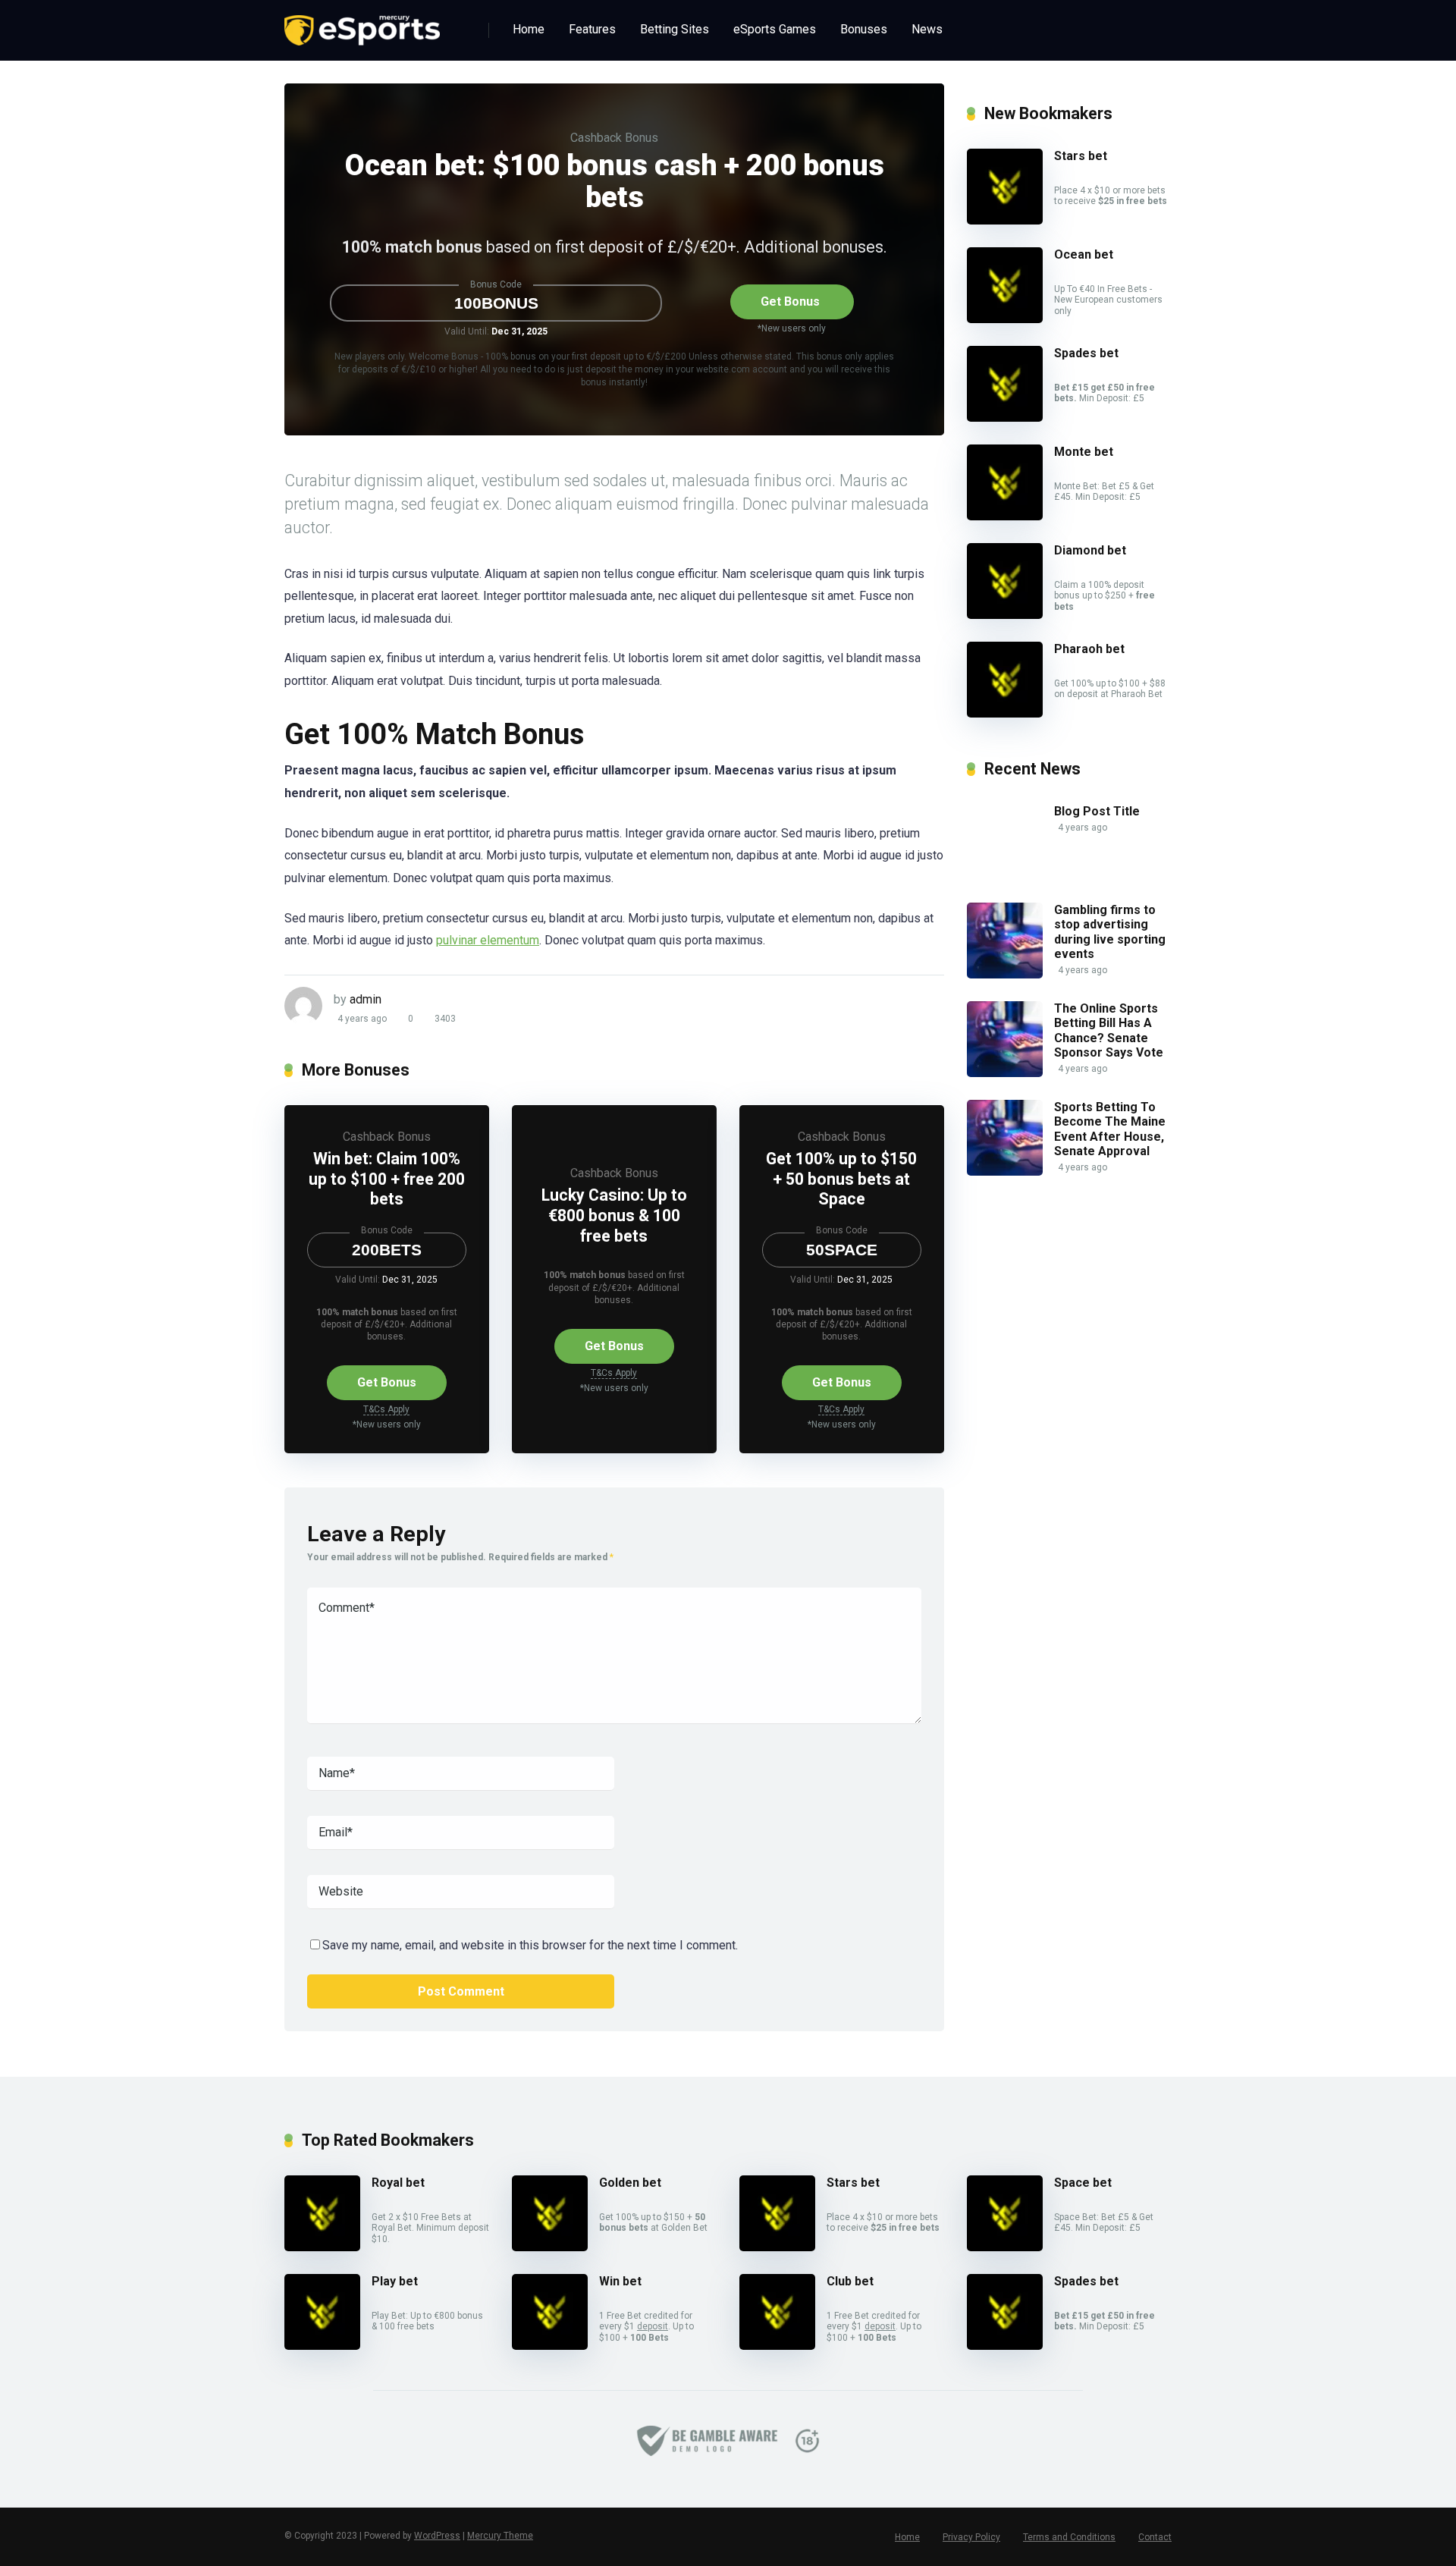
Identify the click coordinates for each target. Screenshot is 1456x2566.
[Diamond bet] (1005, 615)
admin (366, 999)
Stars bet (1081, 156)
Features (592, 29)
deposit (653, 2326)
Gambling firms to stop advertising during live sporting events (1110, 932)
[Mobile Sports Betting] (362, 25)
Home (529, 29)
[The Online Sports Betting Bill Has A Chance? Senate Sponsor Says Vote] (1005, 1073)
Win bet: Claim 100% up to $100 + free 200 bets (387, 1179)
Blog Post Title (1097, 811)
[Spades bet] (1005, 418)
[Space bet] (1005, 2247)
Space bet (1083, 2183)
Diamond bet (1090, 550)
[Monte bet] (1005, 516)
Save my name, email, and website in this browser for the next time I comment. (530, 1945)
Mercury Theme (500, 2536)
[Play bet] (322, 2346)
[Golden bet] (550, 2247)
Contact (1155, 2537)
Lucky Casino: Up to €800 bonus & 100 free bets (614, 1215)
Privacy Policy (971, 2537)
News (927, 29)
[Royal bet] (322, 2247)
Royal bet (398, 2183)
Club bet (850, 2281)
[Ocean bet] (1005, 319)
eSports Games (775, 29)
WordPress (437, 2536)
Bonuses (864, 29)
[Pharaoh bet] (1005, 713)
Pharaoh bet (1089, 649)
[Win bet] (550, 2346)
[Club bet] (777, 2346)
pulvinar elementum (488, 940)
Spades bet (1086, 353)
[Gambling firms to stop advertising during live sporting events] (1005, 974)
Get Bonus (790, 302)
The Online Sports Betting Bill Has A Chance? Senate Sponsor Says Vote (1109, 1030)
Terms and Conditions (1069, 2537)
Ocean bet (1084, 254)
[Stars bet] (1005, 220)
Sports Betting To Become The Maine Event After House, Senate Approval (1110, 1129)
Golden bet (630, 2183)
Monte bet (1084, 452)
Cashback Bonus (614, 138)
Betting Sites (675, 29)
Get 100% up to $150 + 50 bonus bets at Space (841, 1179)
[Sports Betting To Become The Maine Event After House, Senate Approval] (1005, 1172)
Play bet (395, 2281)
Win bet (620, 2281)
